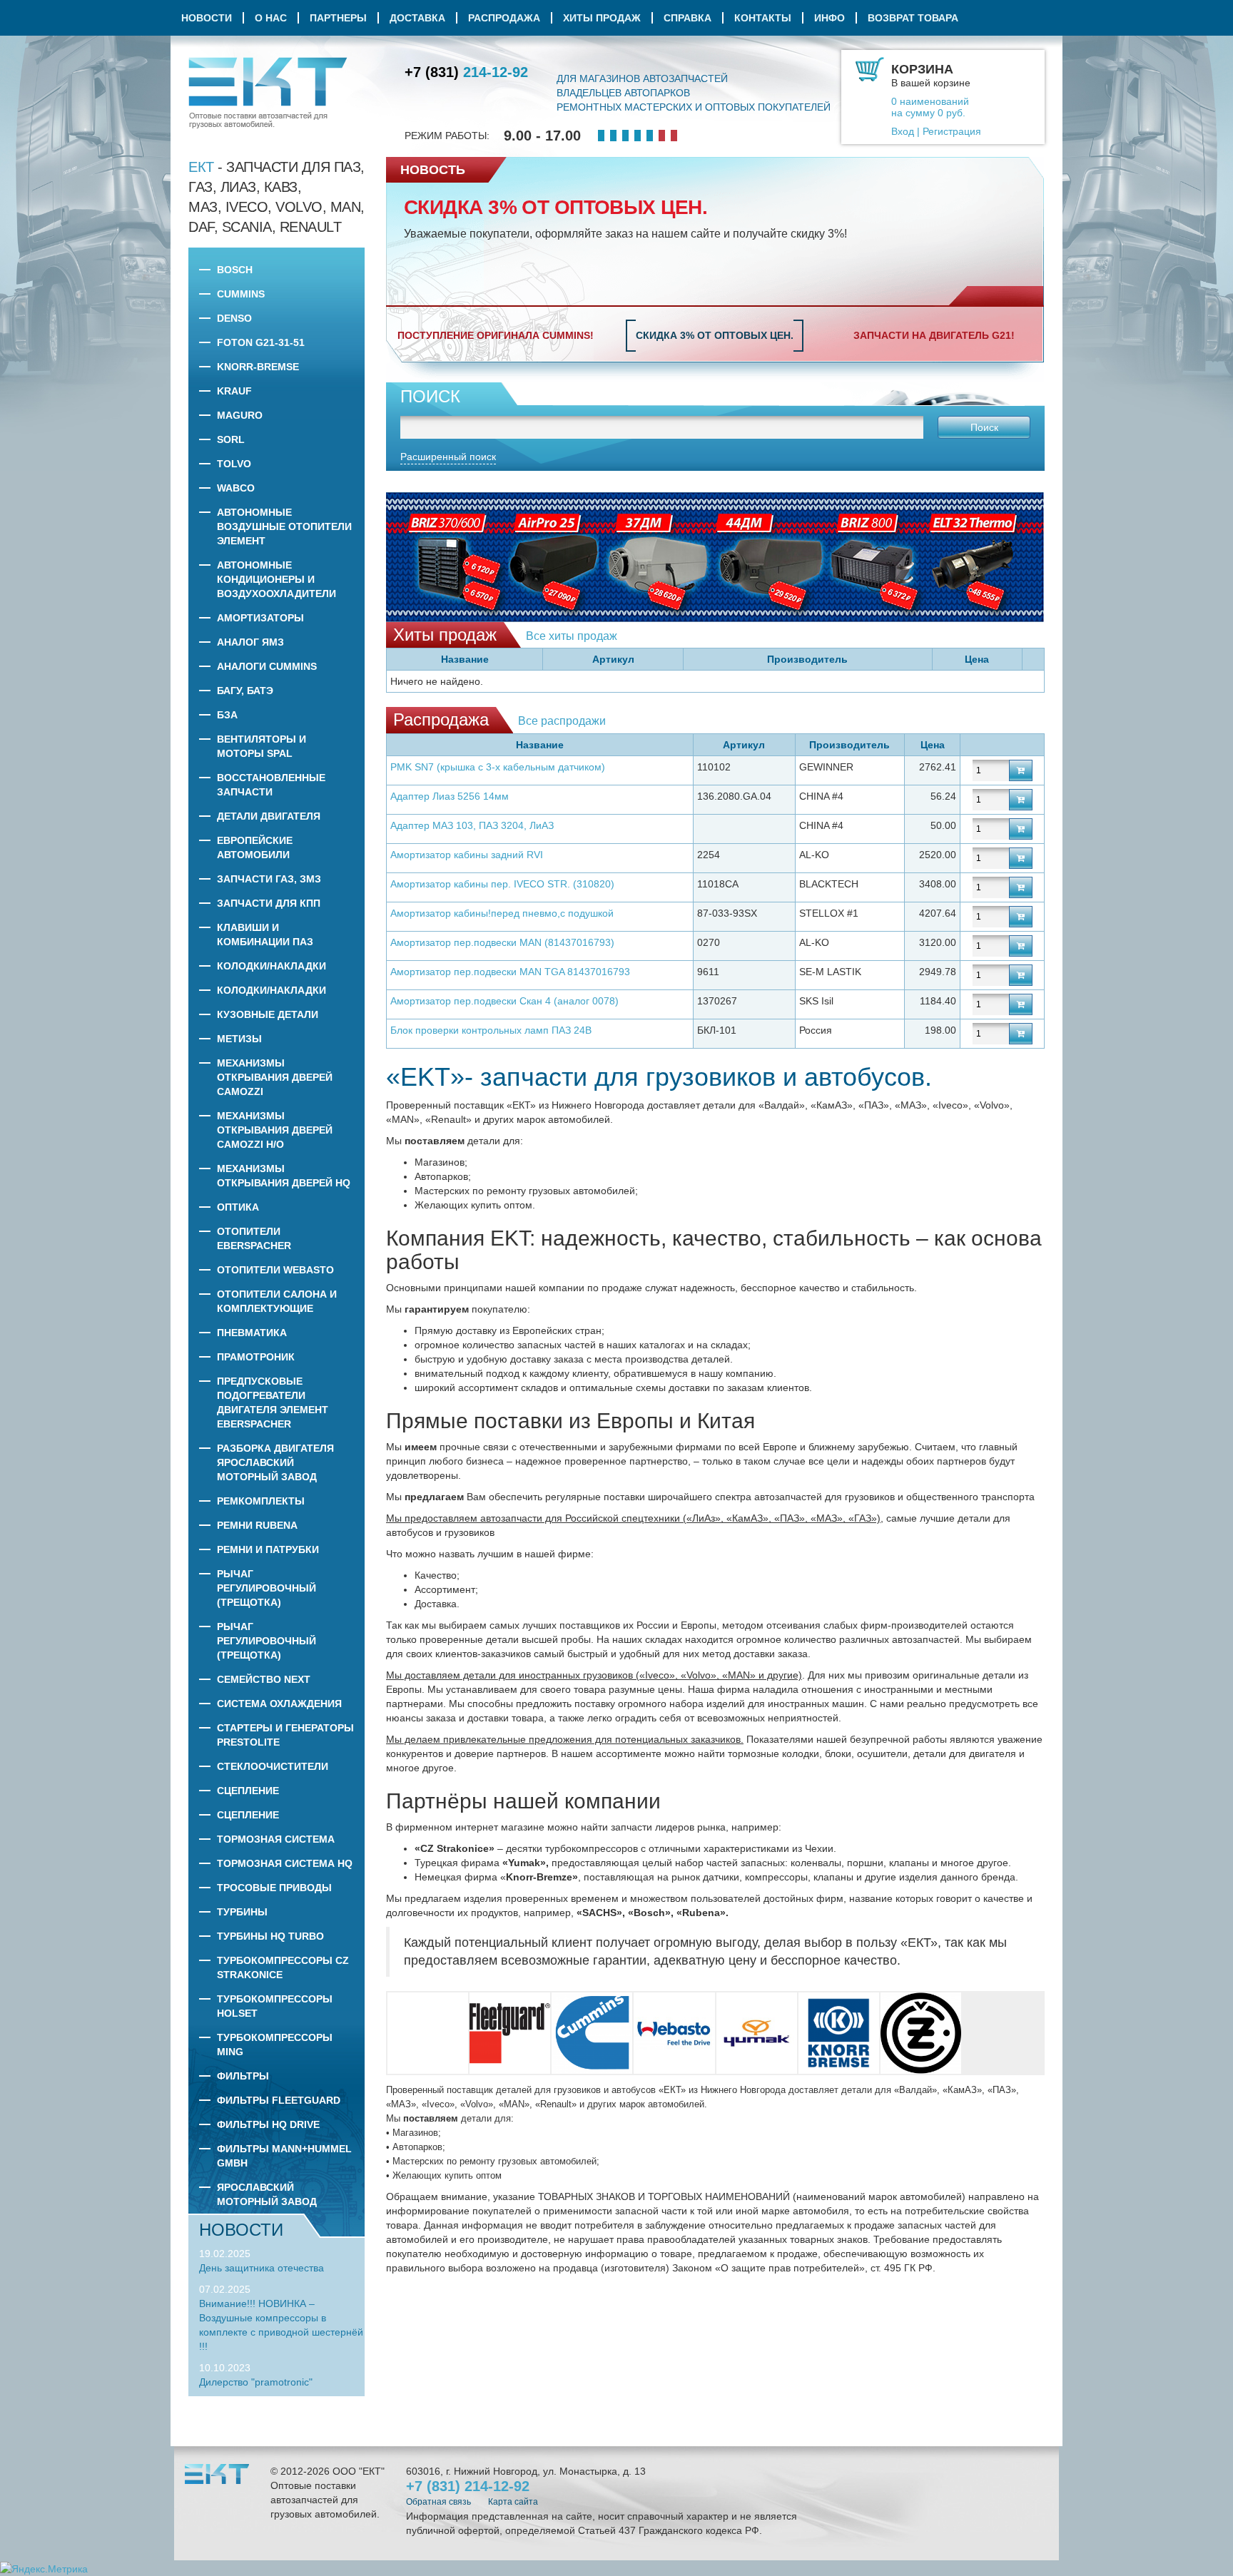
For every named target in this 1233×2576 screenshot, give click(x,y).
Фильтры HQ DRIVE (268, 2124)
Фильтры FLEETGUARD (279, 2100)
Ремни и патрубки (268, 1549)
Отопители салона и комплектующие (277, 1301)
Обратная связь (438, 2502)
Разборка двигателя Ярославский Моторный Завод (275, 1462)
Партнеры (338, 18)
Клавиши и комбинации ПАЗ (265, 935)
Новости (207, 18)
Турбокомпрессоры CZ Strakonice (283, 1967)
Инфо (829, 18)
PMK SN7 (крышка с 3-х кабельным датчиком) (498, 767)
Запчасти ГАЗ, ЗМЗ (269, 879)
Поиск (984, 427)
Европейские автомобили (255, 847)
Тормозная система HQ (285, 1863)
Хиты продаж (602, 18)
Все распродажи (562, 721)
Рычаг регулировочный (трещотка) (267, 1588)
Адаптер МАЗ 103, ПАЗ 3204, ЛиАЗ (472, 825)
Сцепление (248, 1791)
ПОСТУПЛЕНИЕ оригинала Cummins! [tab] (496, 335)
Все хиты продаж (572, 636)
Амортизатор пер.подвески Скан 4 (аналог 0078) (504, 1001)
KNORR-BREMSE (258, 367)
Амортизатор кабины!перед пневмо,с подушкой (502, 913)
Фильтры (243, 2076)
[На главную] (268, 93)
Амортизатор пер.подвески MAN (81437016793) (502, 942)
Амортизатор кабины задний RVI (467, 855)
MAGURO (240, 415)
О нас (271, 18)
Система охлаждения (279, 1704)
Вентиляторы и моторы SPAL (262, 746)
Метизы (239, 1039)
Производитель (807, 659)
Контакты (763, 18)
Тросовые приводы (274, 1888)
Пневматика (252, 1333)
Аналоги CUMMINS (267, 666)
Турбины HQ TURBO (270, 1936)
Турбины (242, 1912)
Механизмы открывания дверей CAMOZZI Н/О (275, 1130)
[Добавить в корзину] (1021, 770)
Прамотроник (256, 1357)
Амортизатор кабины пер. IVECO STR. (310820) (502, 884)
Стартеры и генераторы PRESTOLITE (285, 1735)
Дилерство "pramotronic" (256, 2382)
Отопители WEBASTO (275, 1270)
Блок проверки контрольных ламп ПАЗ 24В (491, 1030)
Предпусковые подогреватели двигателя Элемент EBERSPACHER (273, 1402)
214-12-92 (466, 72)
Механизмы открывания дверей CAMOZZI (275, 1077)
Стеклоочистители (273, 1766)
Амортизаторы (260, 618)
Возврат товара (913, 18)
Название (465, 659)
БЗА (227, 715)
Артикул (613, 659)
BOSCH (235, 270)
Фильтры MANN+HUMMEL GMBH (284, 2156)
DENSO (234, 318)
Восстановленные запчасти (271, 785)
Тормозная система (276, 1839)
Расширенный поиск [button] (448, 457)
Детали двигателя (269, 816)
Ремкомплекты (261, 1501)
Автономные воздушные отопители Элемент (284, 526)
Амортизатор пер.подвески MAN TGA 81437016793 (510, 972)
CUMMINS (241, 294)
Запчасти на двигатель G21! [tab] (934, 335)
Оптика (238, 1207)
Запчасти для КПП (269, 903)
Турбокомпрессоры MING (275, 2045)
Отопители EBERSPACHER (254, 1238)
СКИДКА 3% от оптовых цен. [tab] (715, 335)
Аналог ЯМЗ (250, 642)
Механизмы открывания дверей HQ (284, 1176)
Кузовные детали (268, 1014)
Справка (687, 18)
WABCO (236, 488)
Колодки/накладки (272, 966)
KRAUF (234, 391)
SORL (231, 439)
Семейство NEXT (264, 1679)
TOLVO (234, 464)
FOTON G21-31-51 (261, 342)
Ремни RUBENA (257, 1525)
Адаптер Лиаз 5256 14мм (450, 796)
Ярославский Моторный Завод (267, 2194)
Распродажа (504, 18)
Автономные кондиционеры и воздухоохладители (276, 579)
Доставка (417, 18)
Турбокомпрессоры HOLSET (275, 2006)
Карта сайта (513, 2502)
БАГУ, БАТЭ (245, 691)
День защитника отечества (262, 2268)
